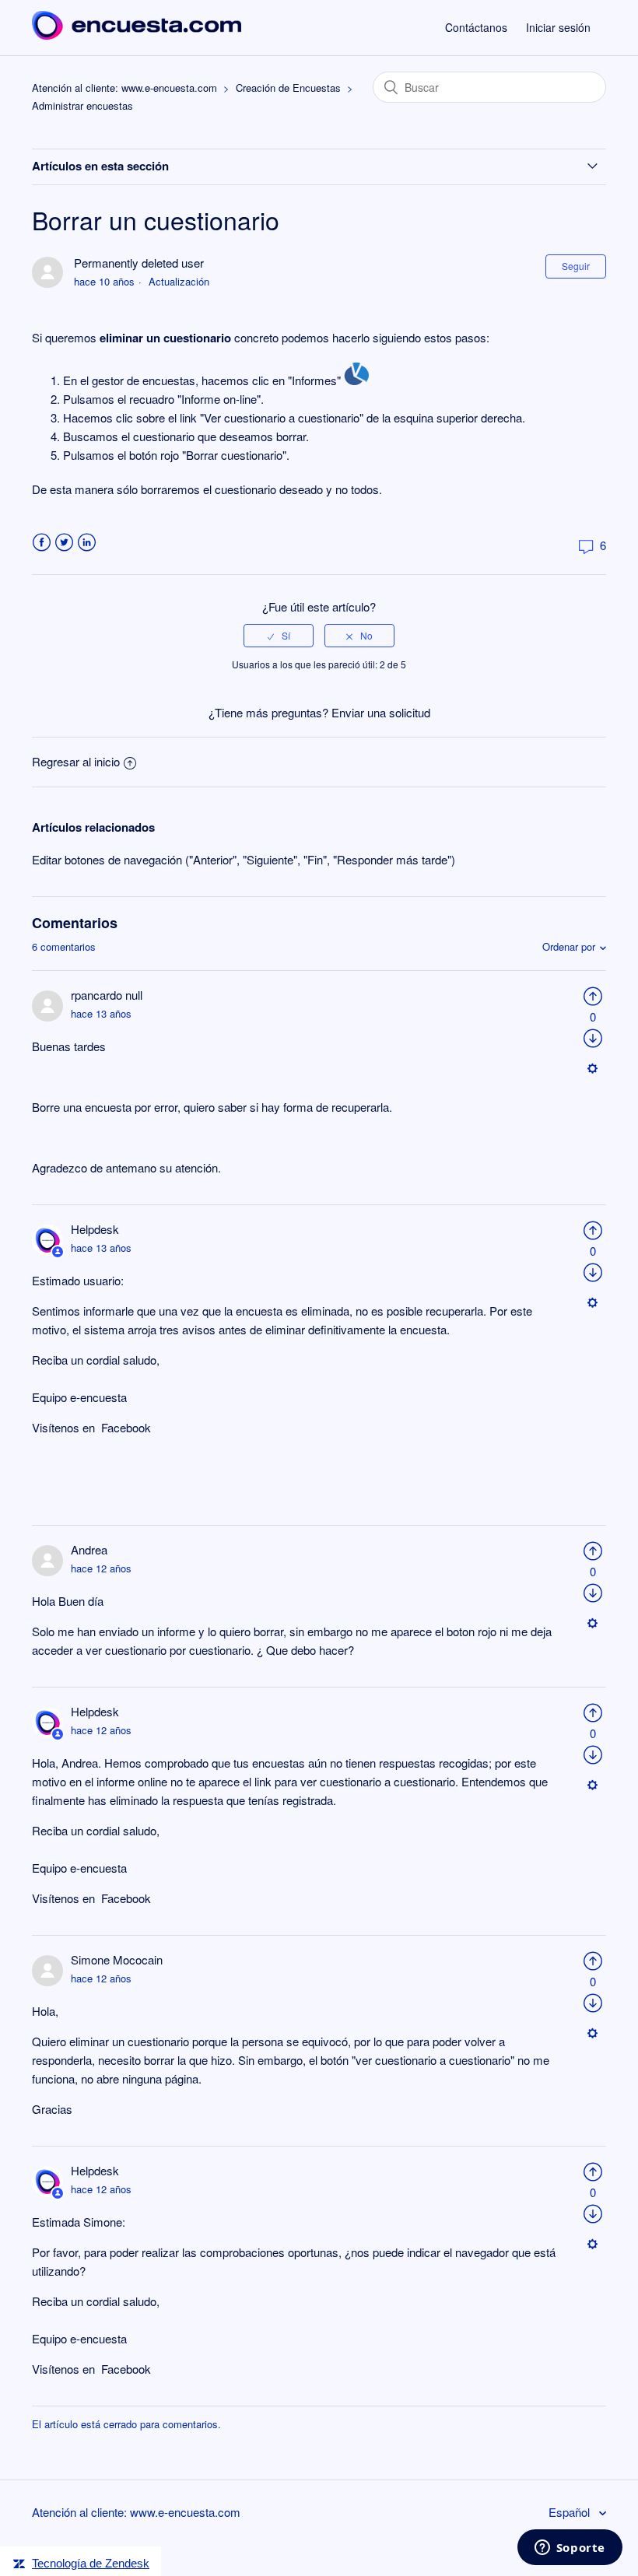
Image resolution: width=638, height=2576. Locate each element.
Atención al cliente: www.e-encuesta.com (124, 88)
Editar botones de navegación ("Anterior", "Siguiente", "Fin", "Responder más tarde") (244, 859)
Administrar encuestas (82, 105)
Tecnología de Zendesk (91, 2563)
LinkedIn (87, 543)
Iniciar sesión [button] (558, 27)
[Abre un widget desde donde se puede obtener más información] (570, 2549)
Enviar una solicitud (381, 712)
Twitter (64, 543)
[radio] (279, 636)
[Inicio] (137, 35)
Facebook (42, 543)
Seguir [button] (576, 266)
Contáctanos (476, 27)
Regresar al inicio (76, 761)
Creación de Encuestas (288, 88)
